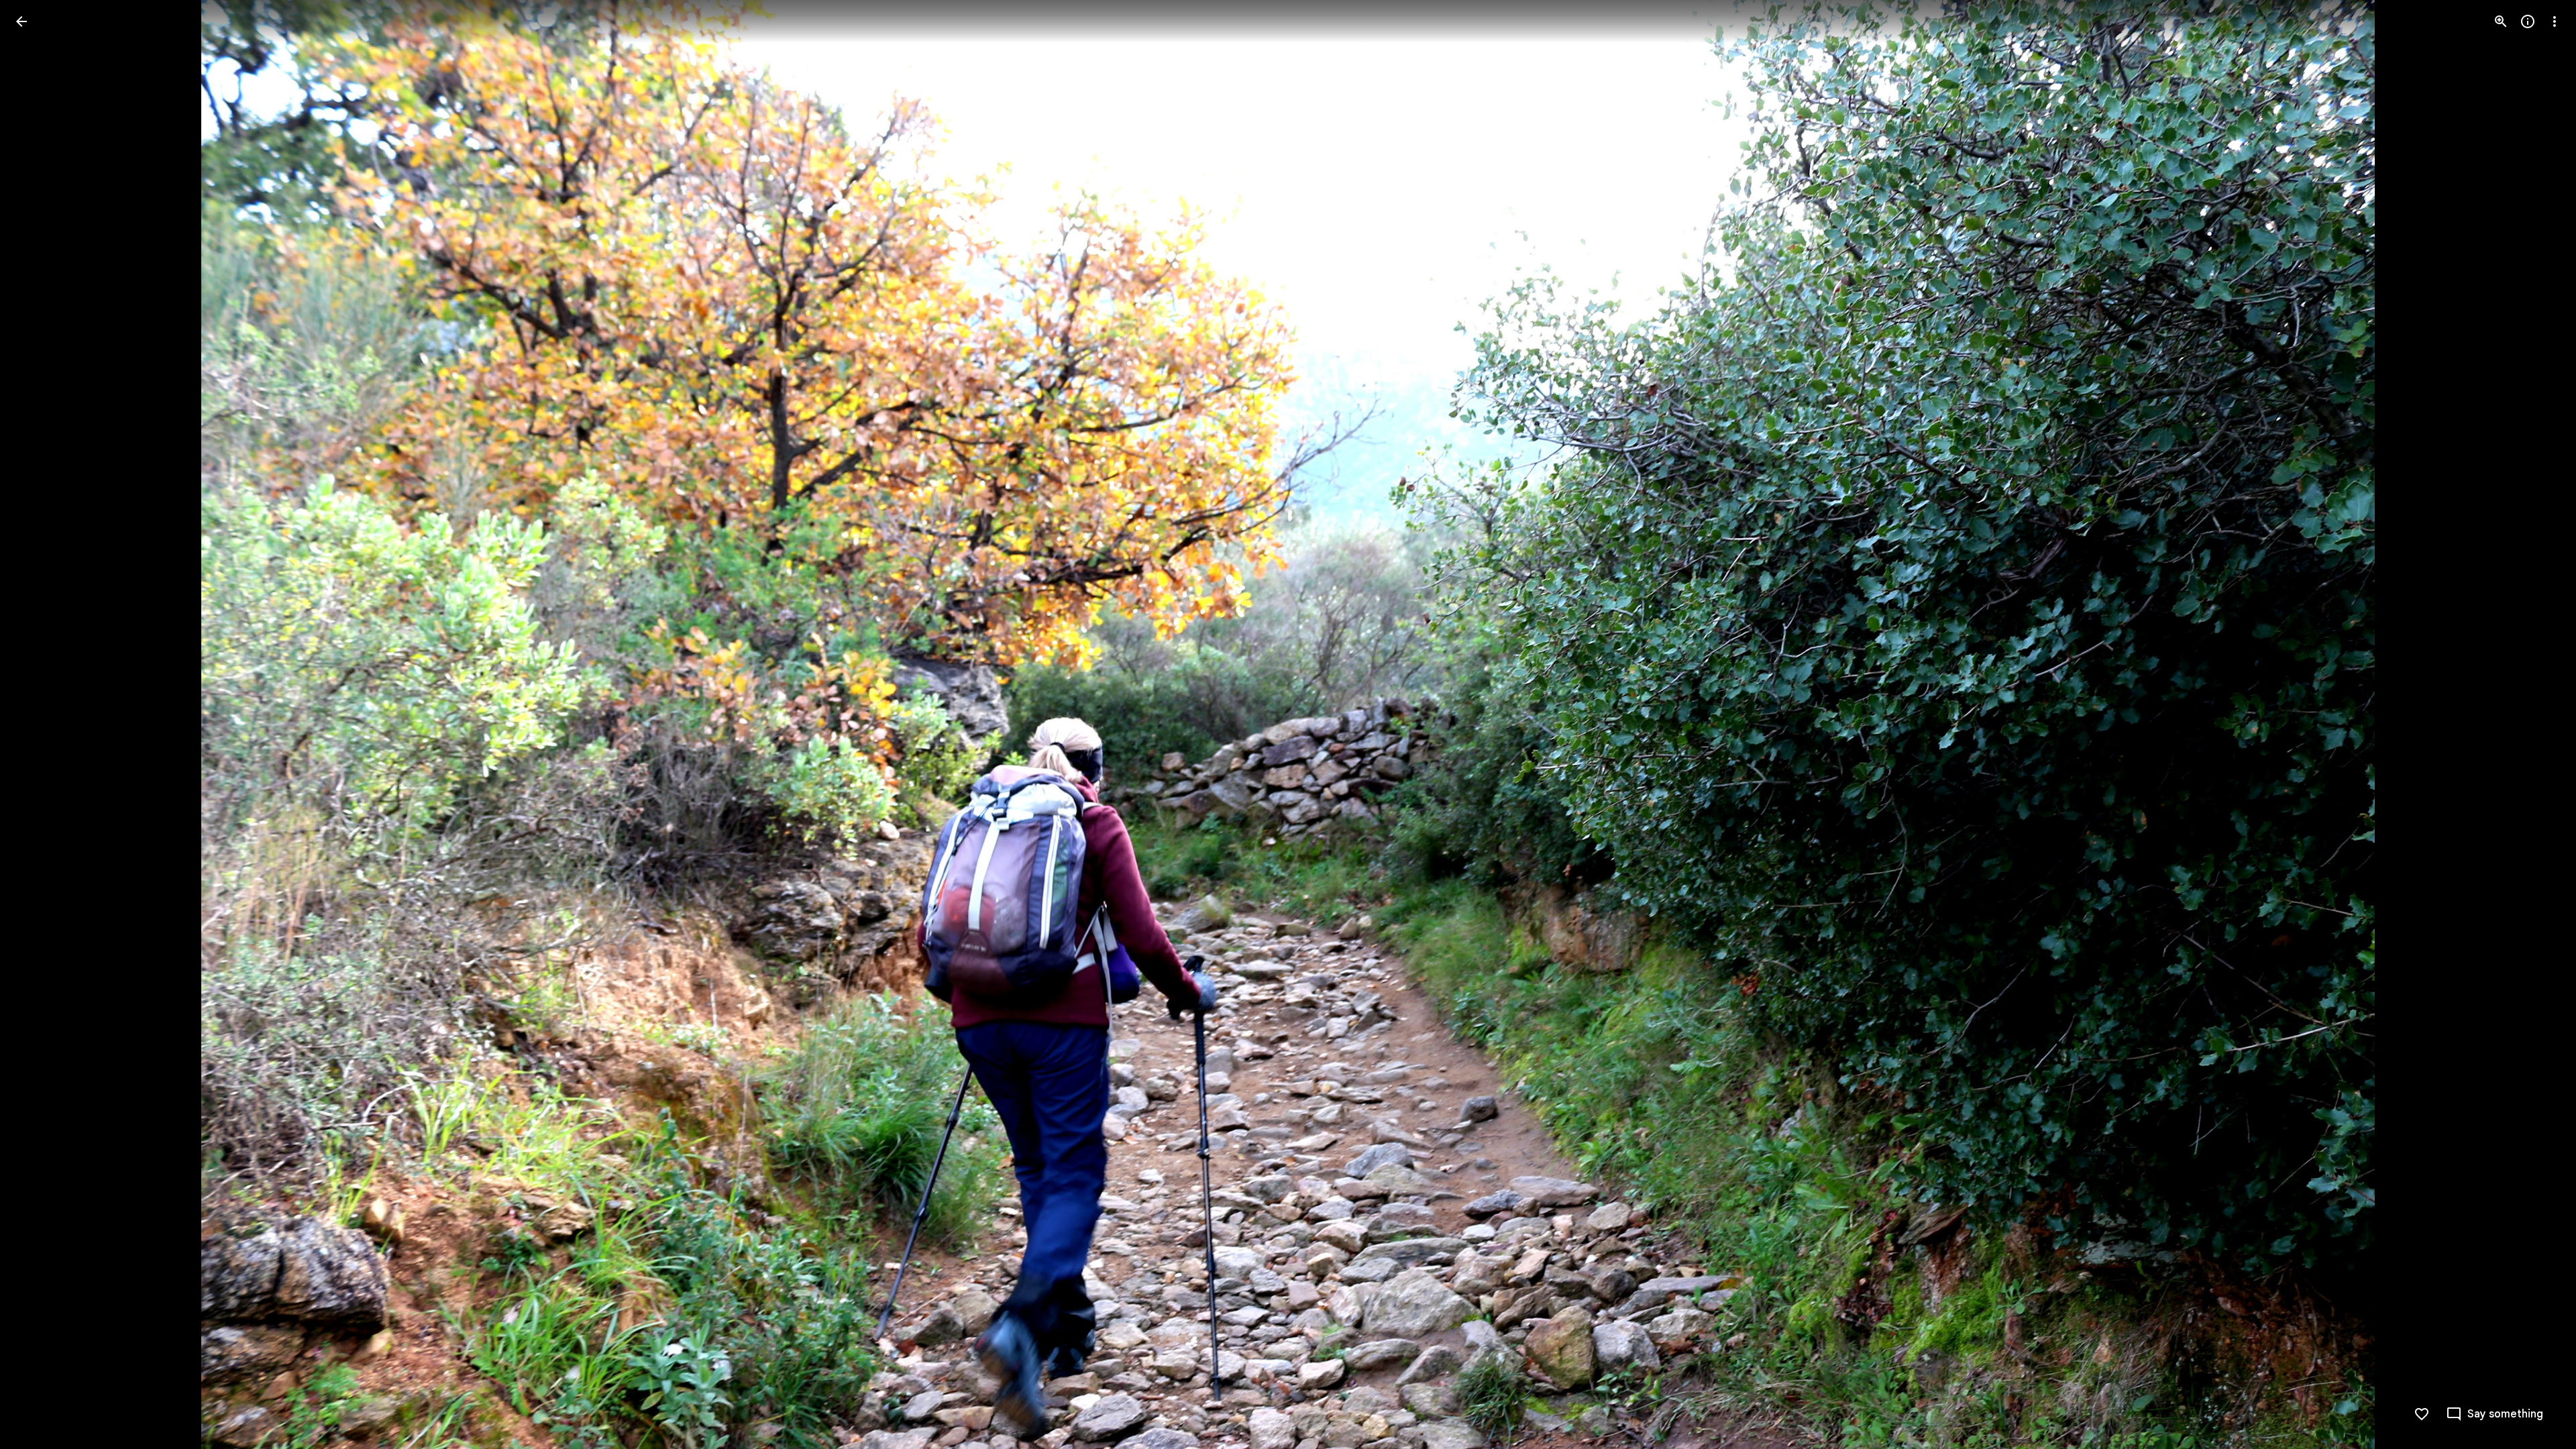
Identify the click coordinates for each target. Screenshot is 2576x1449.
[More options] (2555, 21)
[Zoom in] (2501, 21)
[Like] (2422, 1414)
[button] (38, 724)
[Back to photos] (21, 21)
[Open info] (2528, 21)
